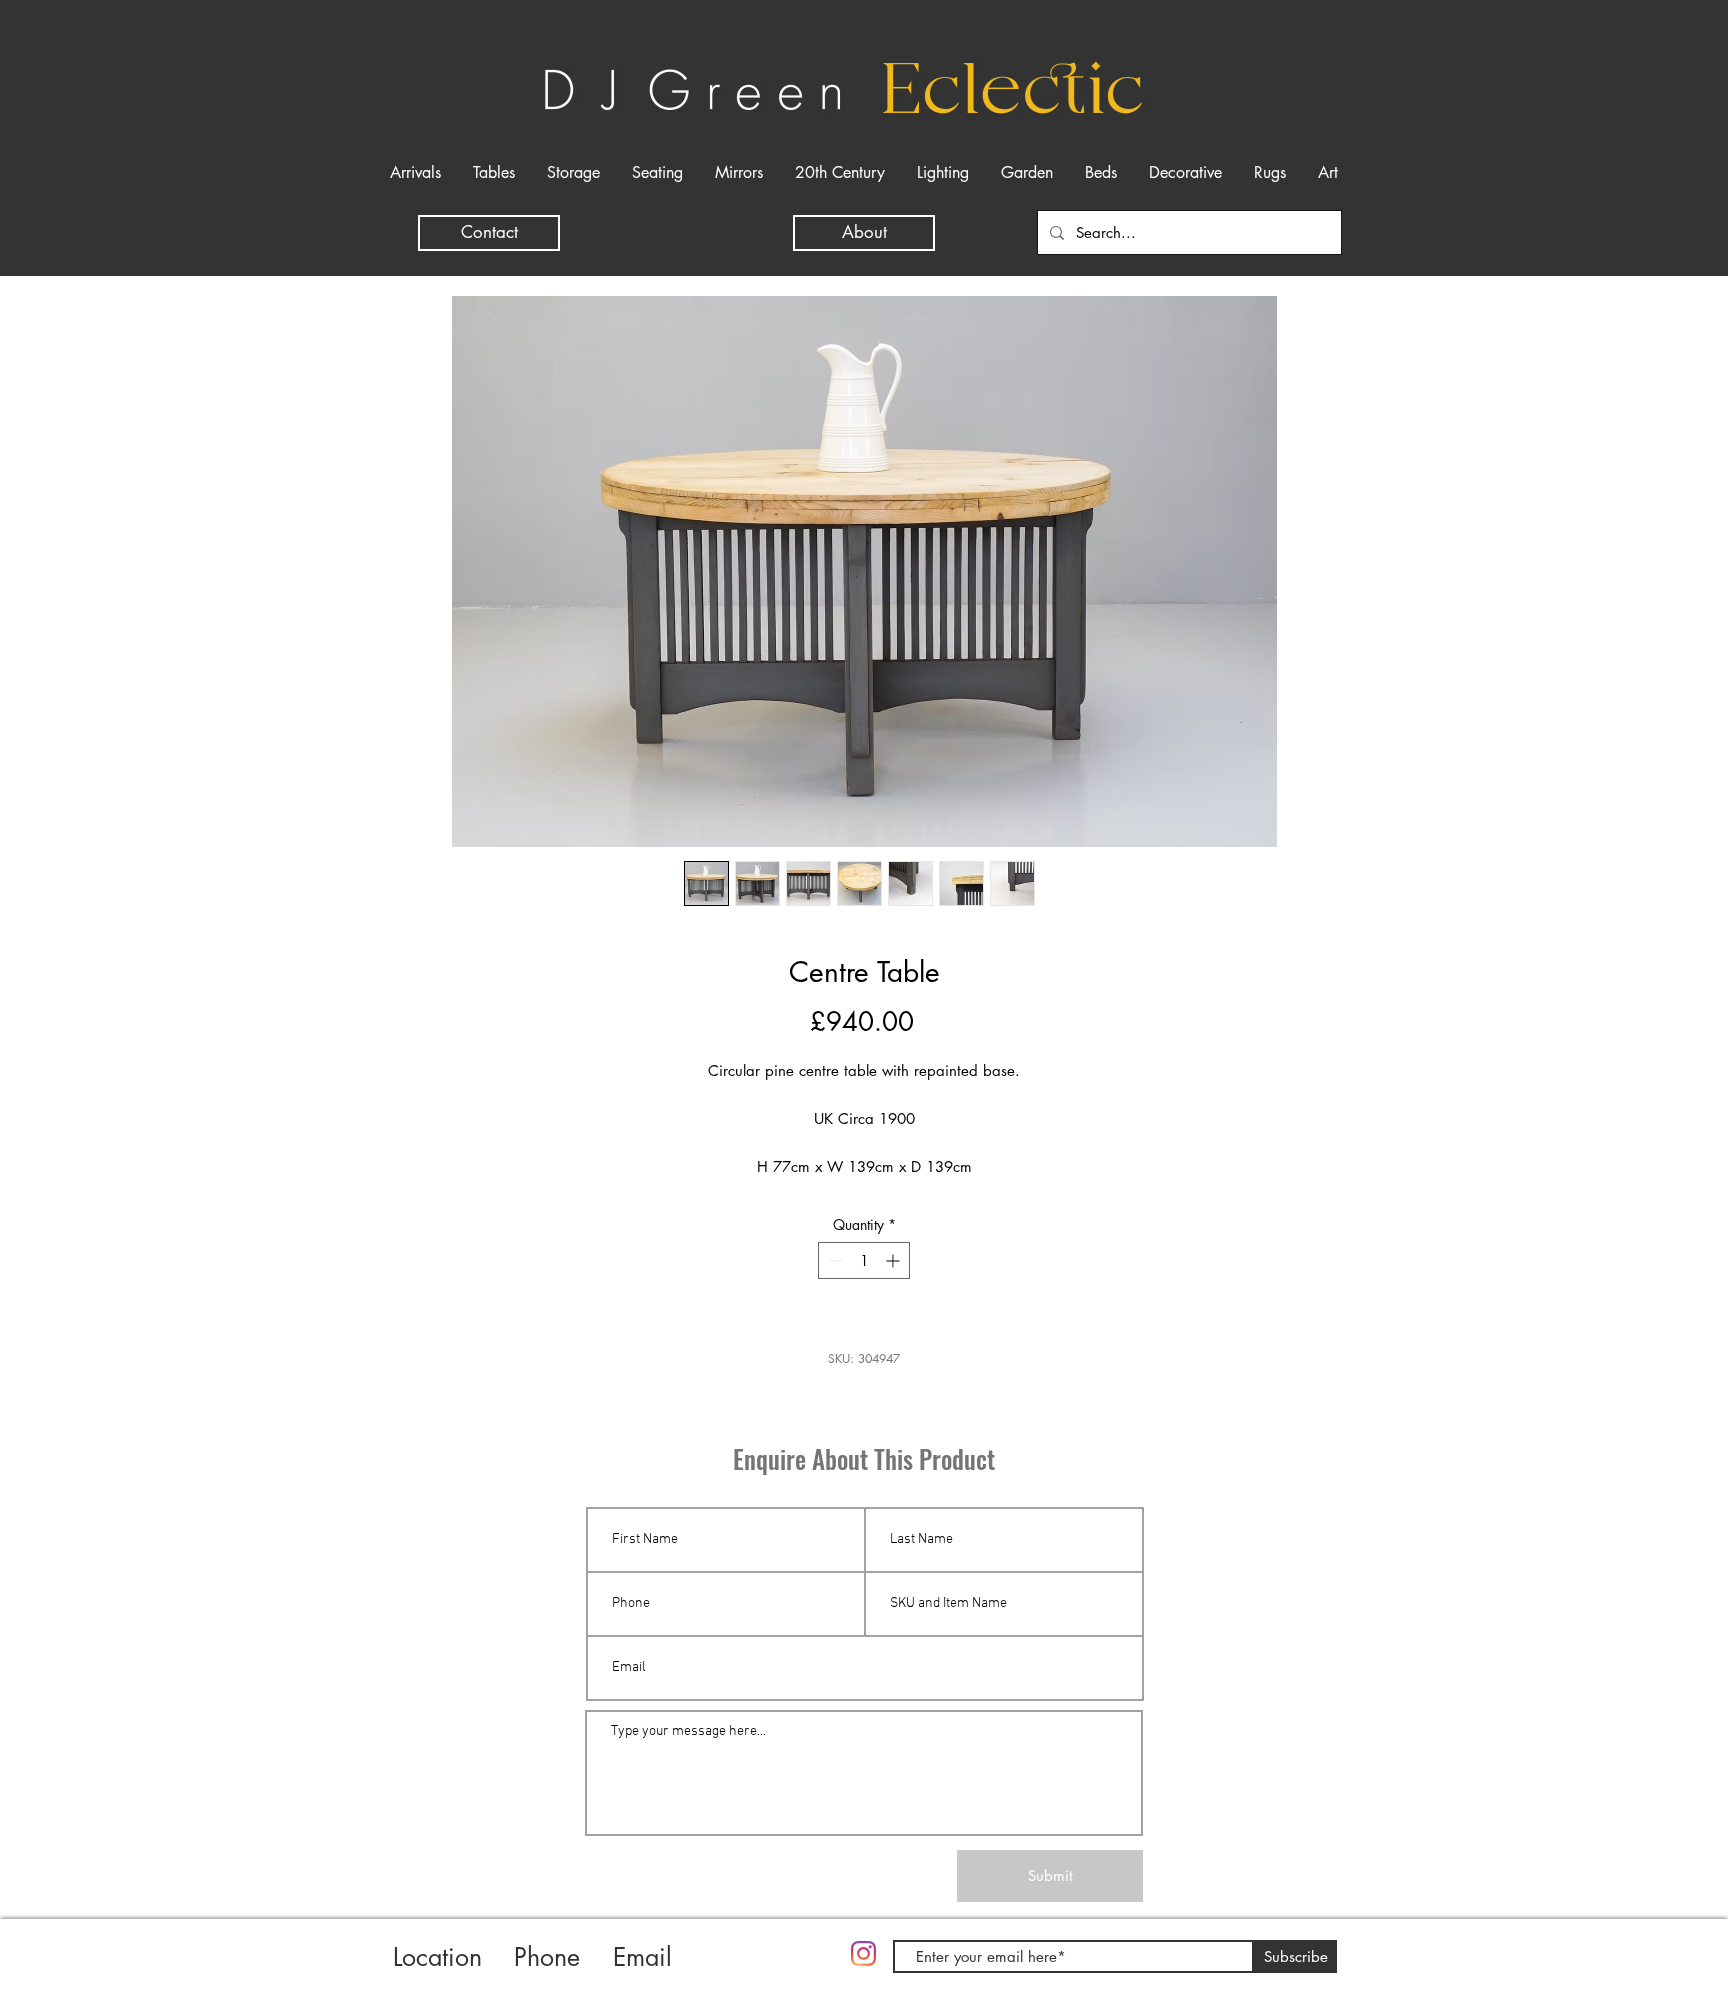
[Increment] (894, 1260)
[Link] (773, 1972)
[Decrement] (833, 1260)
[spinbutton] (864, 1260)
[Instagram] (863, 1953)
